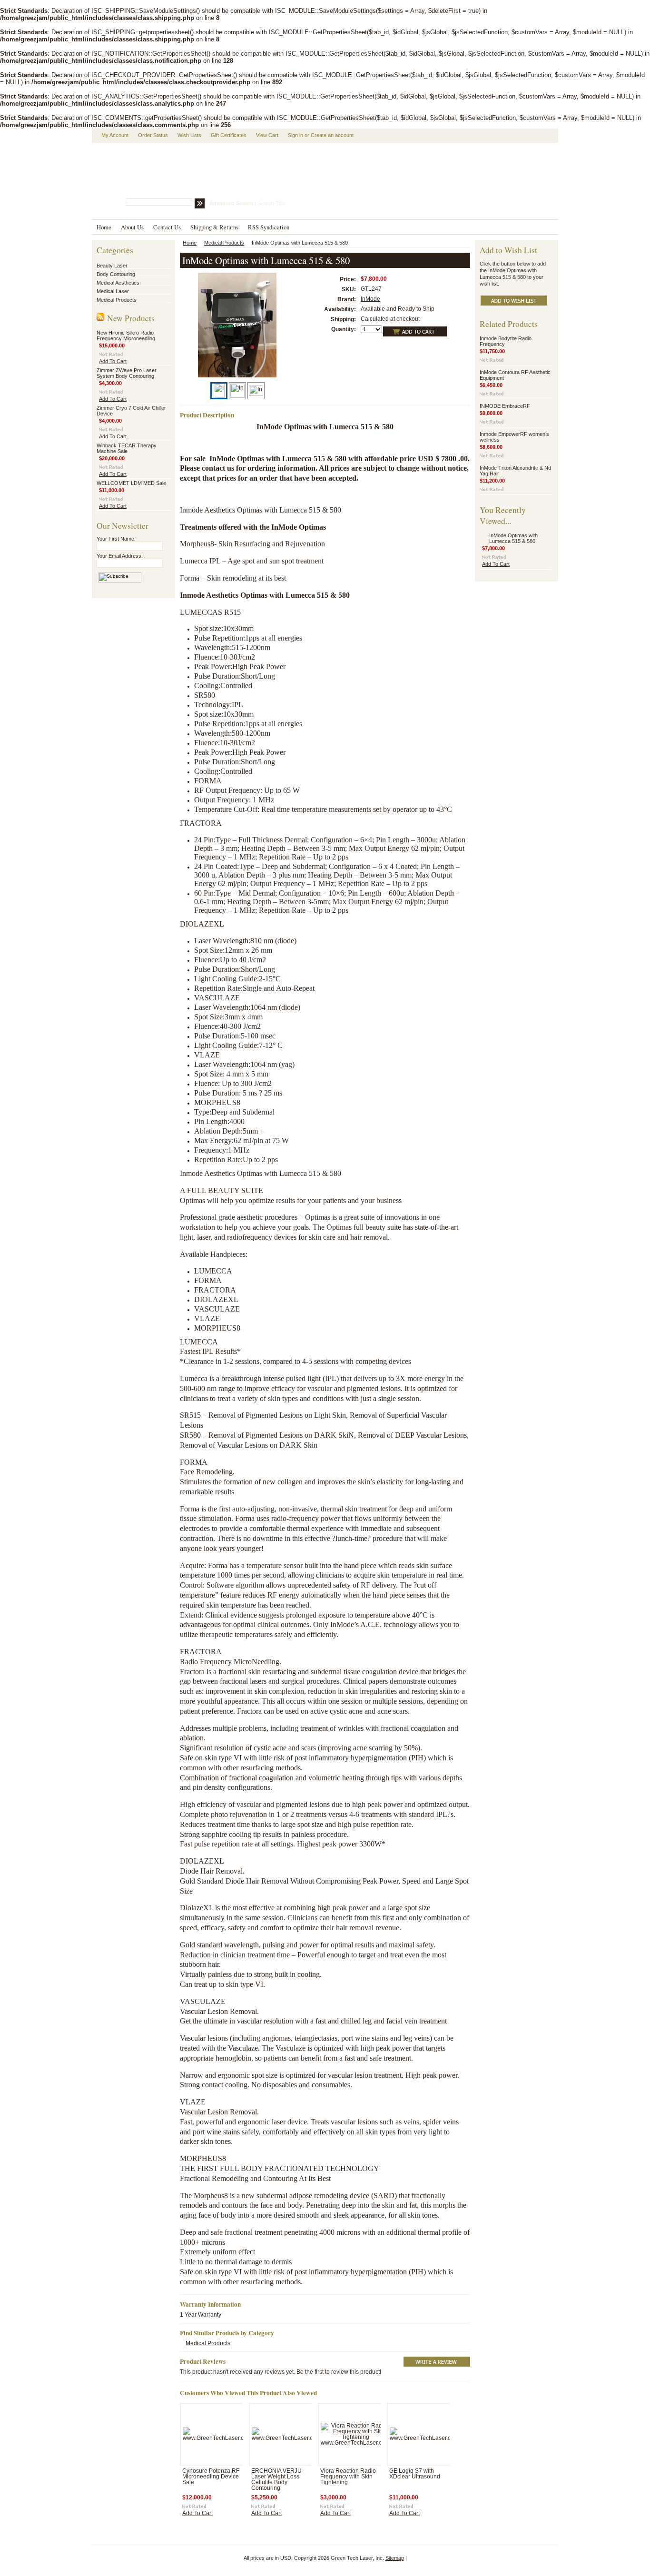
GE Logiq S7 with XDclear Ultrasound (415, 2474)
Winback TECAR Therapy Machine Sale (127, 448)
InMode (370, 299)
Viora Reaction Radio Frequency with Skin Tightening (348, 2477)
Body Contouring (116, 274)
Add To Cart (113, 361)
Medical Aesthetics (118, 283)
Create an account (332, 135)
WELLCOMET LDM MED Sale (131, 483)
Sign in (295, 135)
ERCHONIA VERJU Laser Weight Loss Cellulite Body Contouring (276, 2479)
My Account (115, 135)
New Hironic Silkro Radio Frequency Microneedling (126, 336)
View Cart (267, 135)
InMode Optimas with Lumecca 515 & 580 (513, 538)
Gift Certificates (229, 135)
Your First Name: (116, 539)
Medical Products (117, 300)
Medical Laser (113, 291)
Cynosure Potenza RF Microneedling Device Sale (211, 2477)
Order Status (153, 135)
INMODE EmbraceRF (505, 406)
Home (190, 243)
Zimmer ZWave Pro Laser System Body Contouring (127, 373)
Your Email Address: (120, 556)
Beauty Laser (112, 266)
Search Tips (271, 203)
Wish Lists (189, 135)
